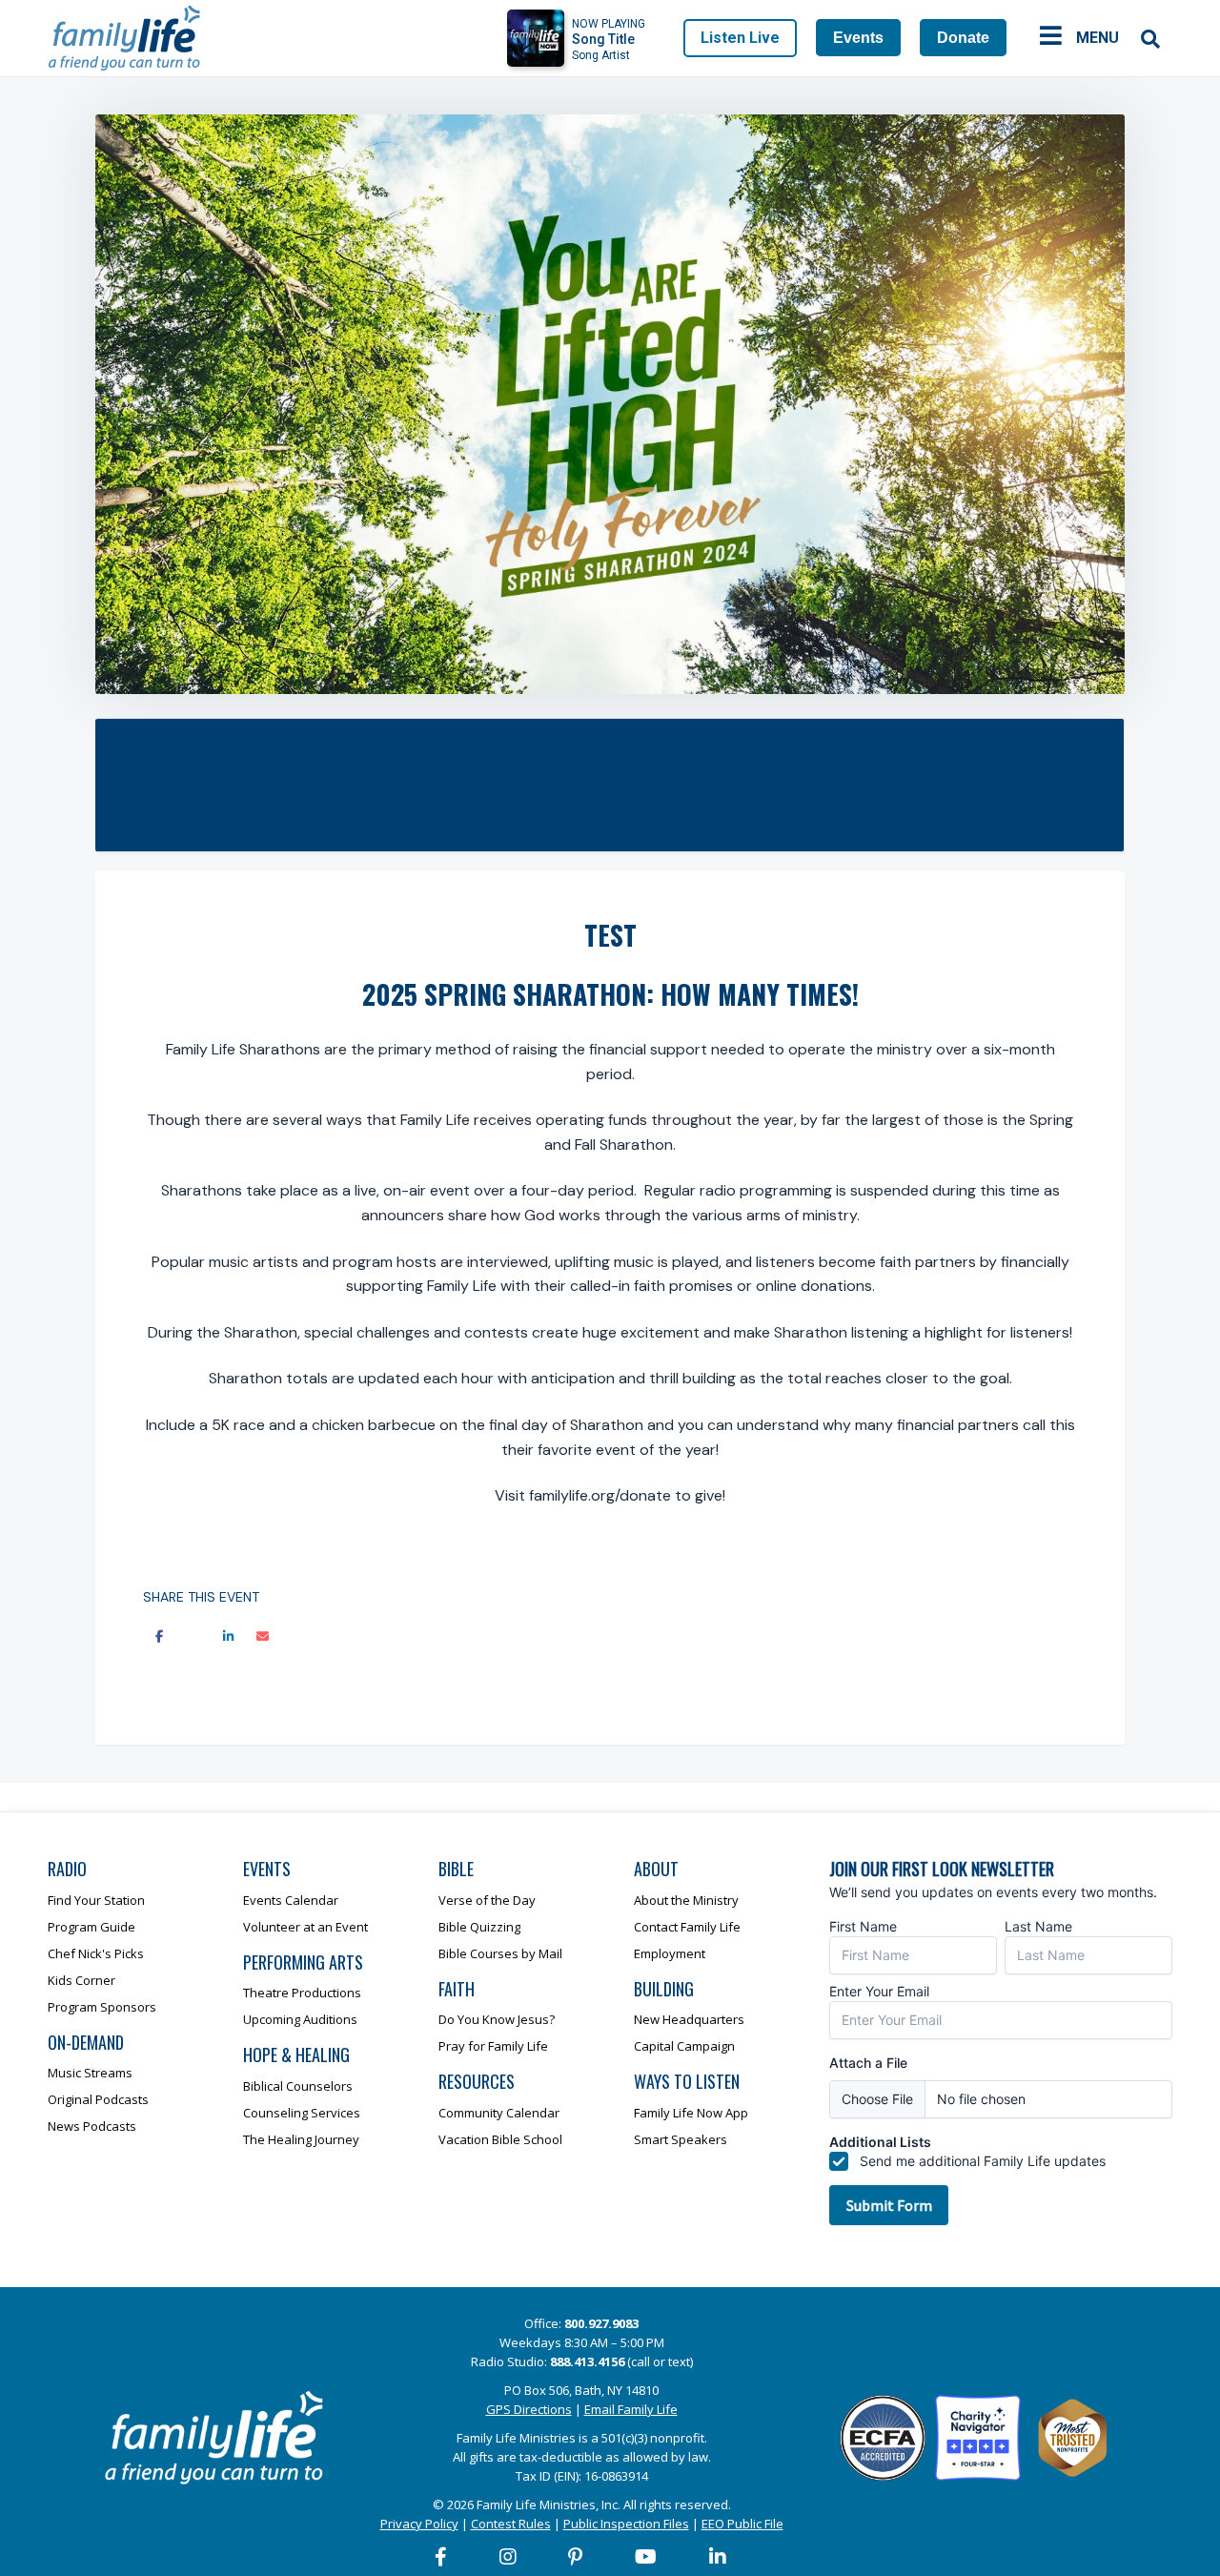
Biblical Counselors (298, 2086)
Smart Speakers (681, 2139)
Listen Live (740, 38)
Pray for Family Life (493, 2046)
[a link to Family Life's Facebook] (442, 2557)
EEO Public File (742, 2524)
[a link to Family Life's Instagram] (509, 2557)
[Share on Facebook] (159, 1637)
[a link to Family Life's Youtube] (647, 2557)
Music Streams (90, 2073)
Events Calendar (291, 1900)
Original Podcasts (98, 2099)
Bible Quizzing (479, 1927)
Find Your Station (96, 1900)
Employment (670, 1953)
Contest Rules (511, 2524)
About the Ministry (686, 1900)
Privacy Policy (419, 2524)
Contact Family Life (687, 1927)
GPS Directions (529, 2409)
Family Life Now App (691, 2113)
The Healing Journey (301, 2139)
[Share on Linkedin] (228, 1637)
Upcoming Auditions (300, 2019)
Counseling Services (302, 2113)
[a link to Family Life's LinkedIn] (719, 2557)
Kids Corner (81, 1980)
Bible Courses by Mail (500, 1953)
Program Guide (91, 1927)
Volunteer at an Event (305, 1927)
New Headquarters (689, 2019)
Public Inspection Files (626, 2524)
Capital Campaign (684, 2046)
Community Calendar (499, 2113)
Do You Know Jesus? (497, 2019)
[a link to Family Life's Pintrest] (576, 2557)
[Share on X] (193, 1637)
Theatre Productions (302, 1993)
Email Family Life (631, 2409)
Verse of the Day (487, 1900)
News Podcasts (92, 2126)
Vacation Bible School (500, 2139)
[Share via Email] (262, 1637)
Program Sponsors (102, 2007)
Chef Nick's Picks (96, 1953)
